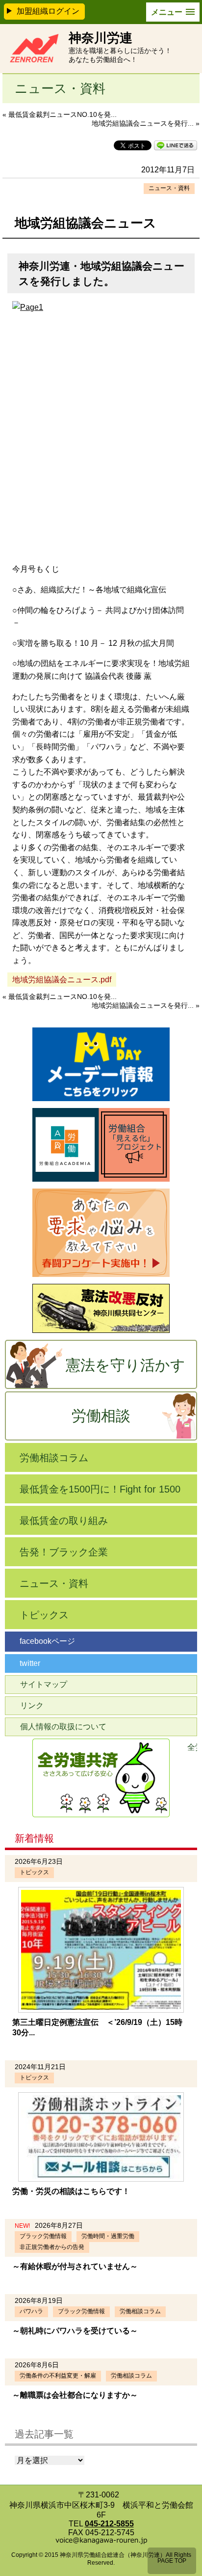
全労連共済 (192, 1747)
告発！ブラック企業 (64, 1552)
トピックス (44, 1615)
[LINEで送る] (176, 145)
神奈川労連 (101, 38)
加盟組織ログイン (48, 11)
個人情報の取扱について (63, 1727)
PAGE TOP (172, 2561)
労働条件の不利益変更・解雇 (58, 2376)
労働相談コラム (54, 1458)
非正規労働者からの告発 (52, 2247)
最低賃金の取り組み (64, 1521)
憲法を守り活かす (126, 1365)
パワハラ (31, 2311)
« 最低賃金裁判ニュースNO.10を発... (60, 114)
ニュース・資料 (169, 188)
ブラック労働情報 (43, 2236)
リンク (32, 1705)
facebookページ (47, 1641)
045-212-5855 (109, 2524)
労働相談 (101, 1416)
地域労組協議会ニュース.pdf (62, 980)
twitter (30, 1663)
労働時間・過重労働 (108, 2236)
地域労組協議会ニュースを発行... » (146, 123)
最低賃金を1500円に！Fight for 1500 (100, 1489)
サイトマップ (44, 1684)
